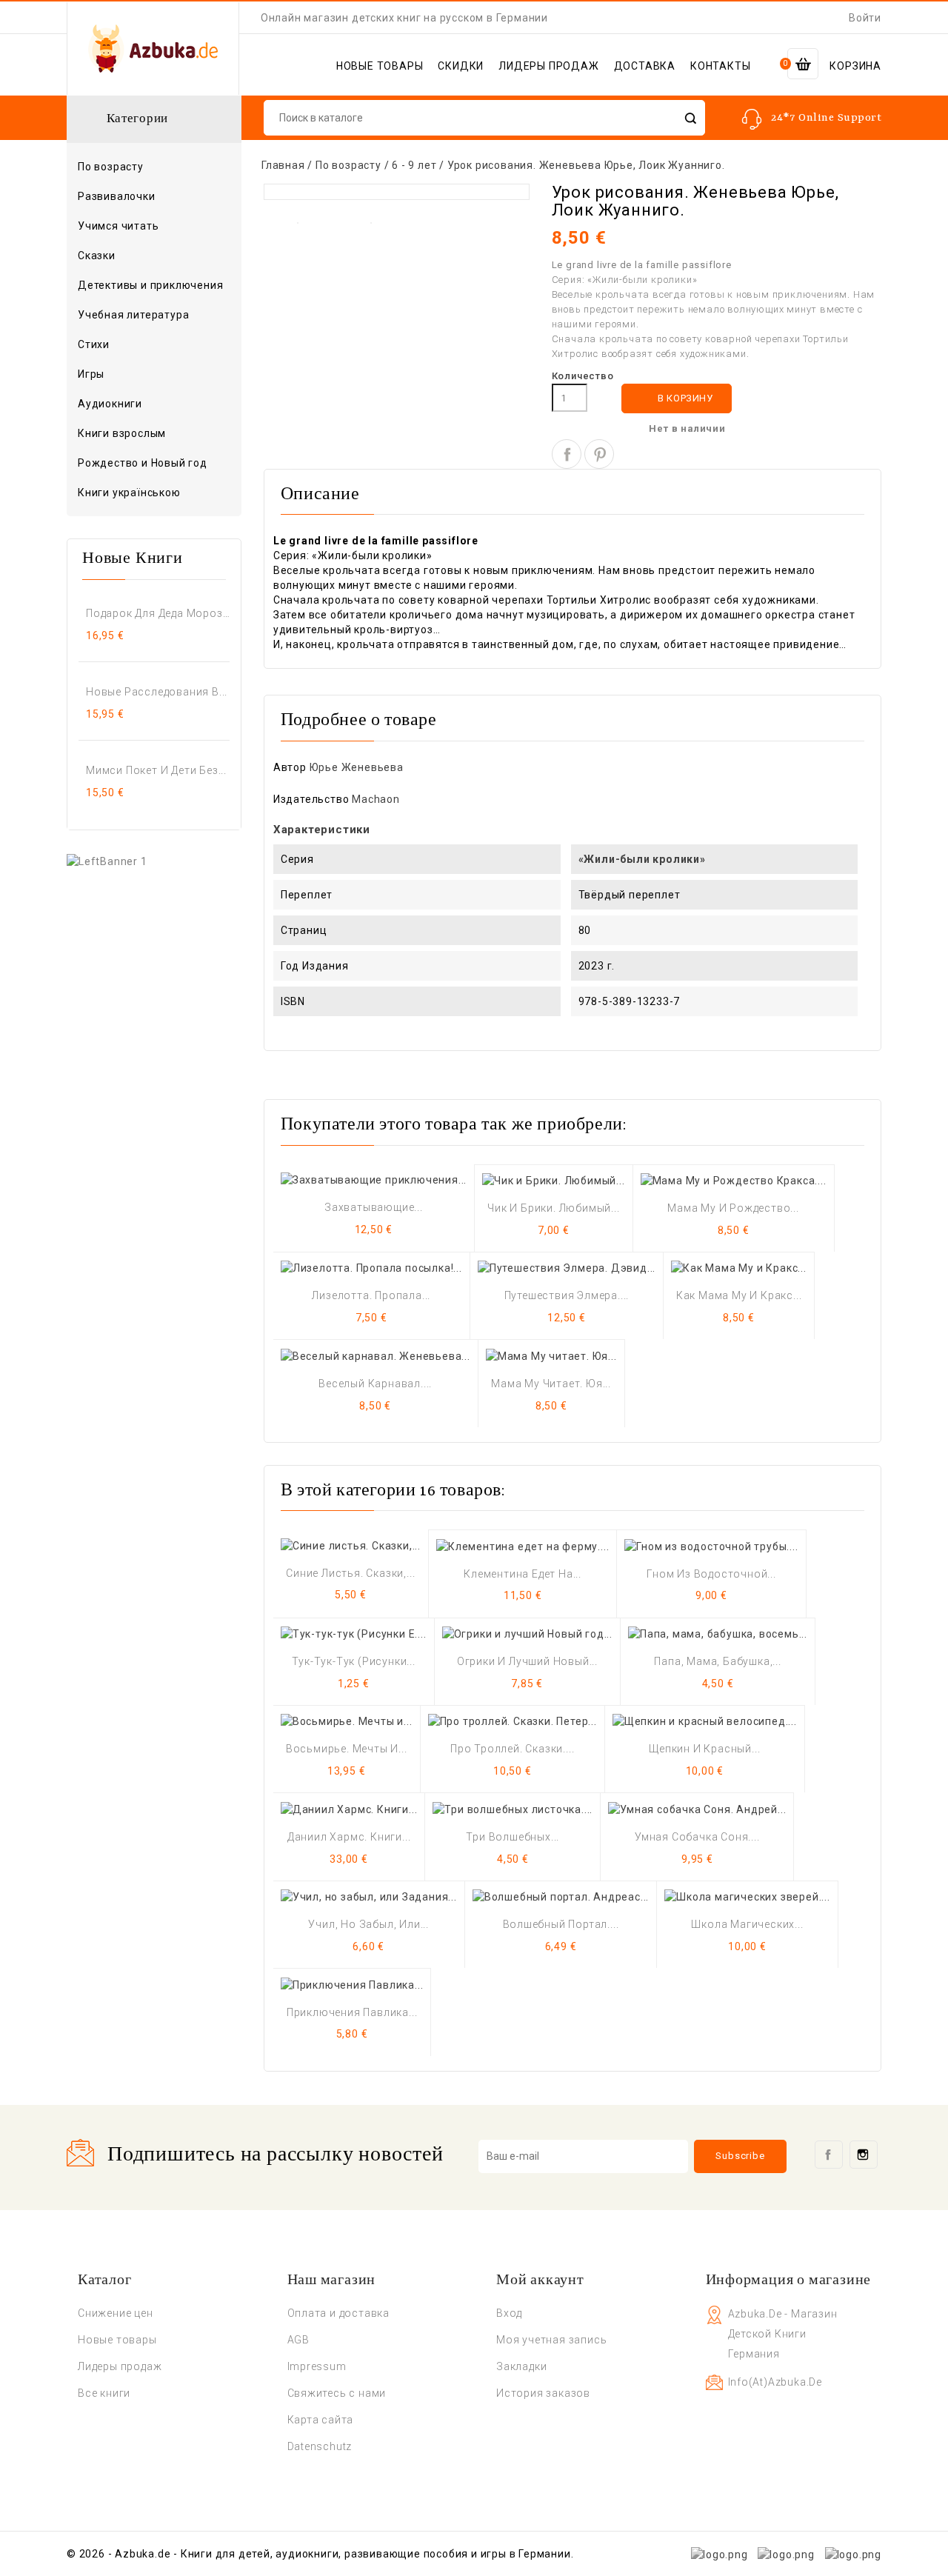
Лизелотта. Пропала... (371, 1295)
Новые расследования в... (157, 692)
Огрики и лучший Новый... (527, 1661)
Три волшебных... (513, 1837)
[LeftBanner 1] (107, 860)
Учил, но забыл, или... (368, 1924)
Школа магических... (747, 1924)
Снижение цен (116, 2313)
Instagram (864, 2155)
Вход (509, 2313)
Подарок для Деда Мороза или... (158, 613)
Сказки (97, 256)
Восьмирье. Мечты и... (347, 1749)
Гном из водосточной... (711, 1574)
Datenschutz (320, 2446)
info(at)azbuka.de (775, 2382)
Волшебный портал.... (561, 1924)
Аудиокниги (110, 404)
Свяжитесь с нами (337, 2393)
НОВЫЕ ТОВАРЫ (380, 66)
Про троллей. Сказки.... (512, 1749)
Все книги (104, 2393)
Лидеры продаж (120, 2366)
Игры (91, 374)
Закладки (521, 2366)
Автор (290, 767)
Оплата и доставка (339, 2313)
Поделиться (567, 454)
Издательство (311, 799)
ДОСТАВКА (645, 66)
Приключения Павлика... (352, 2012)
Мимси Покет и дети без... (156, 770)
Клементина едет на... (523, 1574)
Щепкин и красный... (704, 1749)
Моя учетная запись (551, 2340)
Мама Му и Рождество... (733, 1208)
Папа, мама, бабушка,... (717, 1661)
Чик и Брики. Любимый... (553, 1208)
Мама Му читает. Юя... (551, 1384)
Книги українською (129, 493)
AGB (298, 2340)
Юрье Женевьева (357, 767)
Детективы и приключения (150, 285)
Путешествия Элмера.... (567, 1295)
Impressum (317, 2366)
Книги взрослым (153, 434)
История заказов (543, 2393)
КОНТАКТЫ (720, 66)
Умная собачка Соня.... (697, 1837)
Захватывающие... (374, 1207)
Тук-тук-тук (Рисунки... (354, 1661)
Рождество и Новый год (143, 463)
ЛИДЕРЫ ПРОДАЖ (548, 66)
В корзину (677, 399)
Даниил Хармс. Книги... (349, 1837)
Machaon (376, 799)
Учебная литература (133, 315)
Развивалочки (117, 196)
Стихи (94, 344)
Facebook (829, 2155)
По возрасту (153, 167)
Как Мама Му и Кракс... (739, 1295)
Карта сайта (321, 2420)
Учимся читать (118, 226)
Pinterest (599, 454)
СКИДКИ (461, 66)
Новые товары (117, 2340)
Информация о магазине (789, 2280)
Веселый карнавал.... (375, 1384)
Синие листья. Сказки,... (350, 1573)
